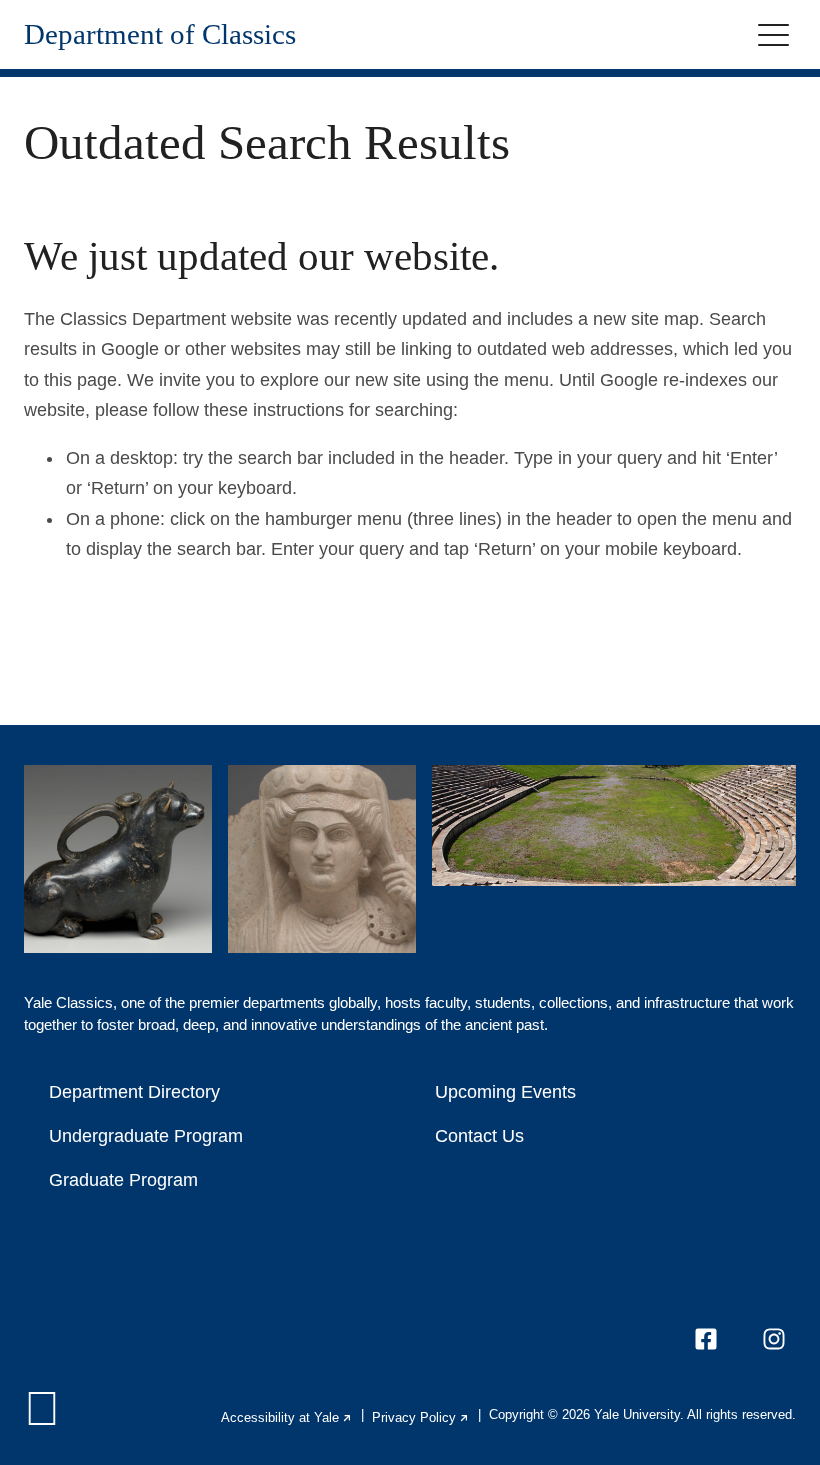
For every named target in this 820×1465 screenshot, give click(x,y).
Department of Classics (160, 34)
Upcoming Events (505, 1092)
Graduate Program (123, 1180)
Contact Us (479, 1136)
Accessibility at (287, 1417)
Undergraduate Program (146, 1136)
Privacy (421, 1417)
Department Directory (134, 1092)
